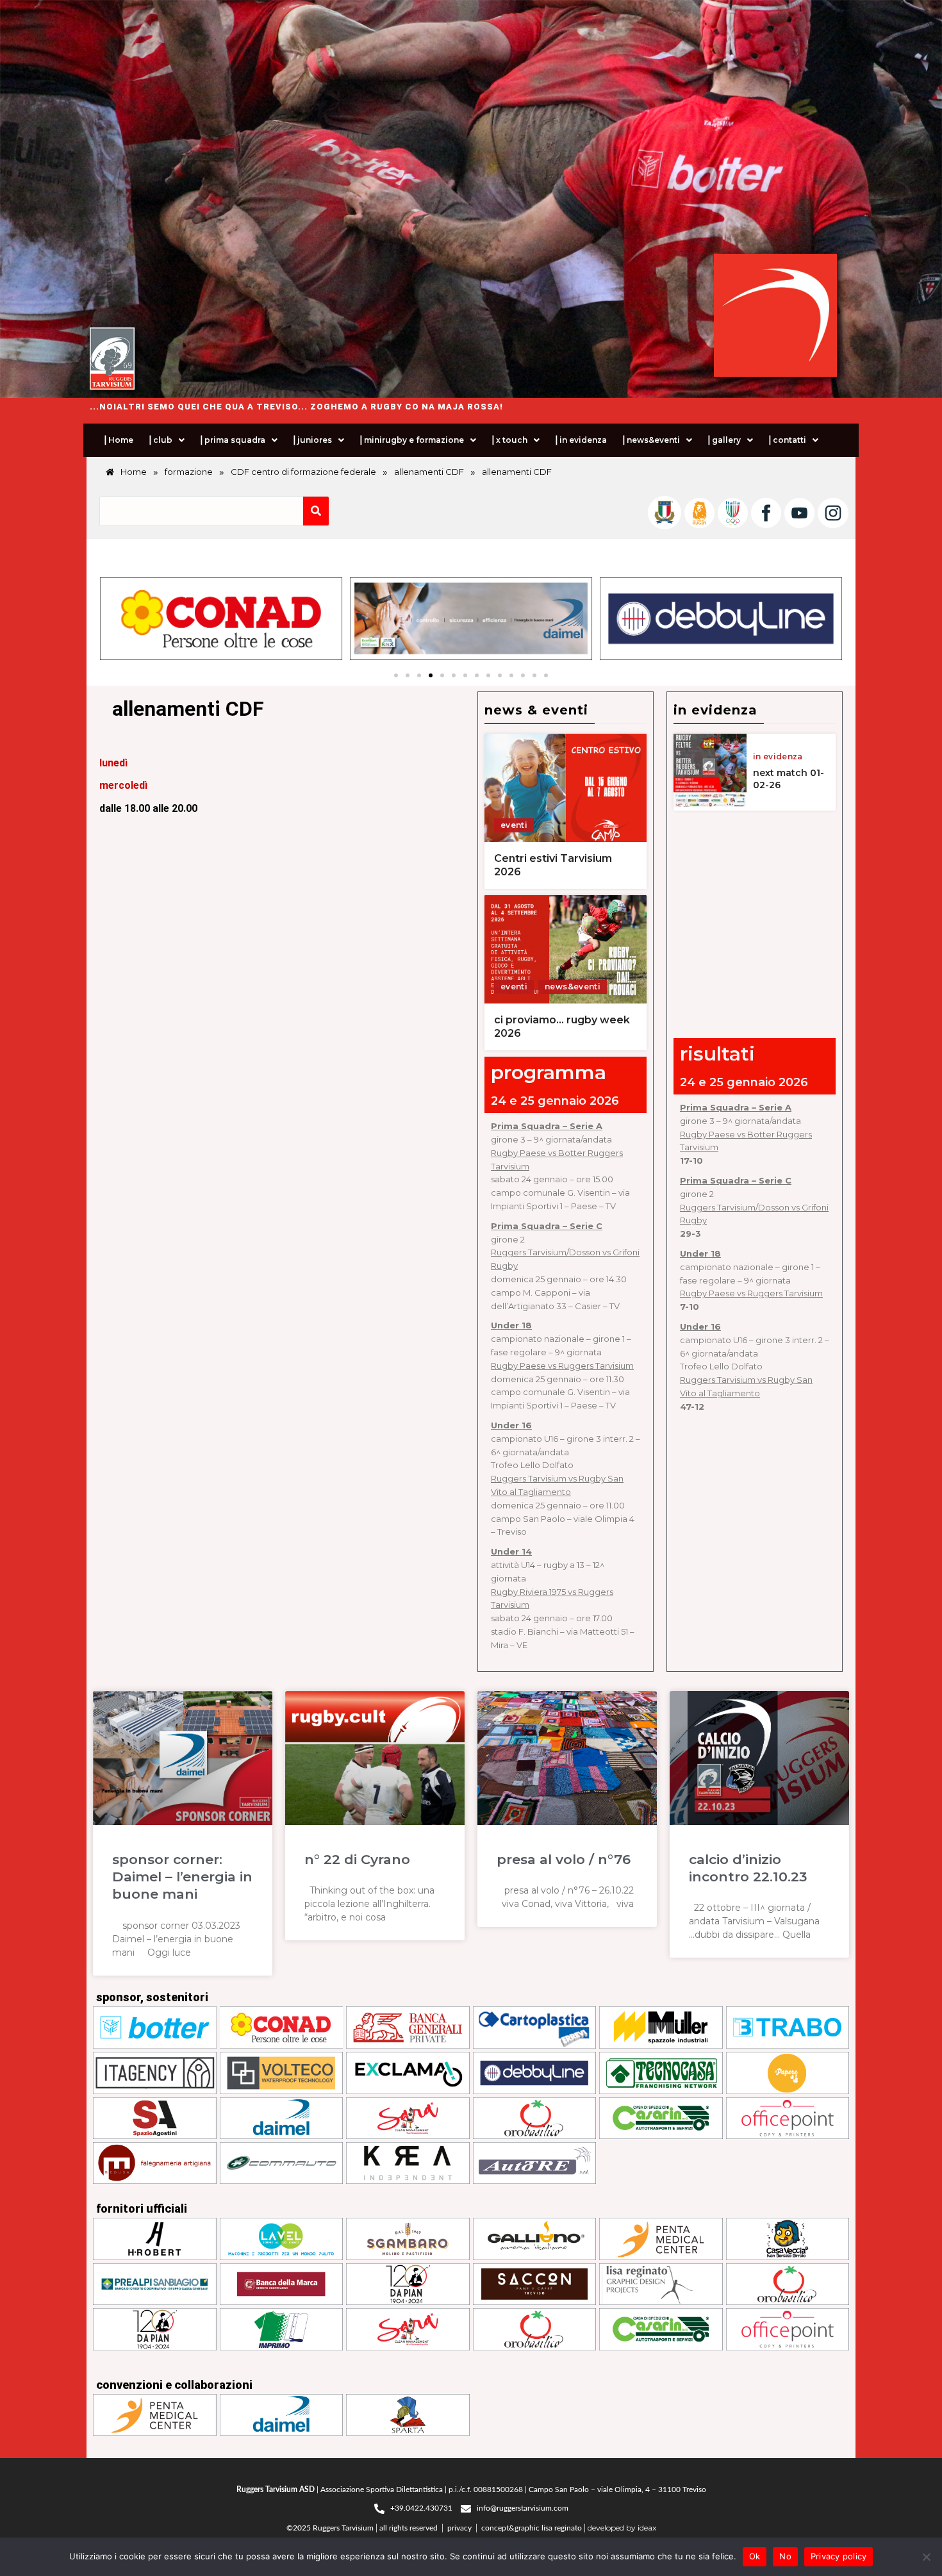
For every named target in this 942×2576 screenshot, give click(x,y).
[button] (166, 440)
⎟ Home (118, 440)
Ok (755, 2556)
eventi (514, 825)
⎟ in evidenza (580, 440)
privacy (459, 2528)
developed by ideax (622, 2528)
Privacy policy (839, 2556)
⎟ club (160, 440)
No (785, 2556)
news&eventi (573, 987)
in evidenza (778, 757)
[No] (926, 2557)
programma (549, 1072)
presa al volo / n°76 (564, 1859)
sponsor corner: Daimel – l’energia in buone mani (182, 1877)
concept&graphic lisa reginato (532, 2528)
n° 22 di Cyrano (357, 1859)
